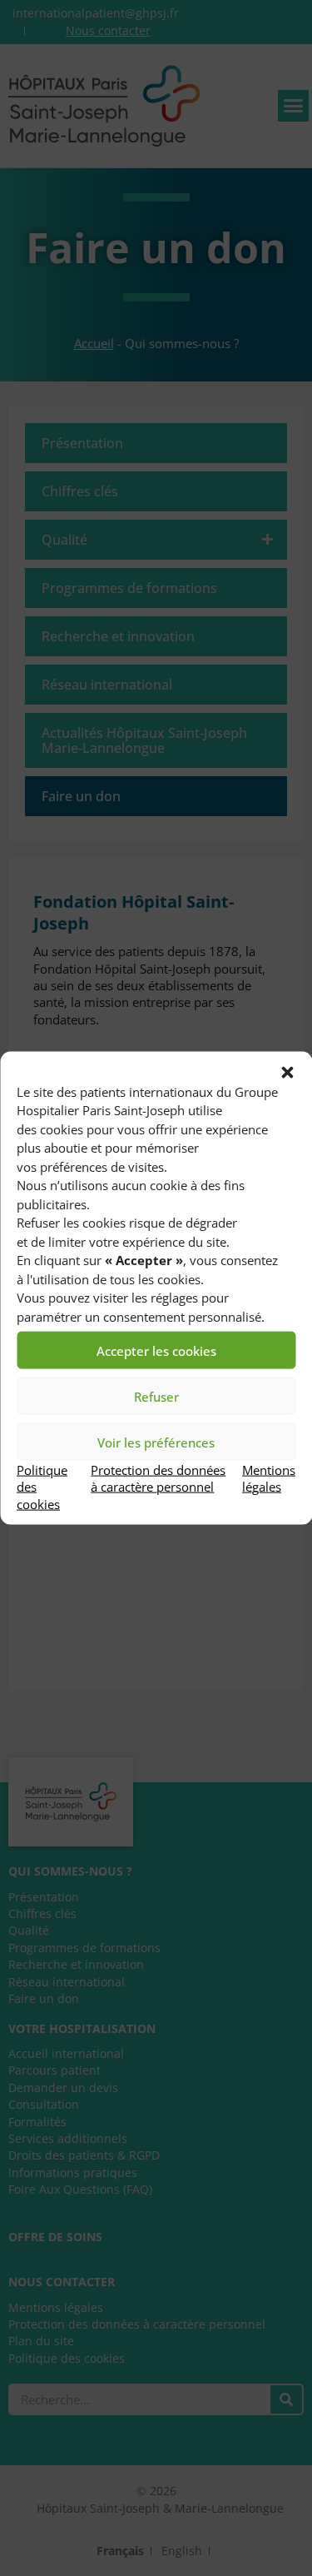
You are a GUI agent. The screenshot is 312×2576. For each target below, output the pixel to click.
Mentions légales (269, 1478)
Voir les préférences (156, 1442)
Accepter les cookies (156, 1350)
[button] (287, 1072)
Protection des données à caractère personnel (158, 1478)
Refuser (156, 1396)
